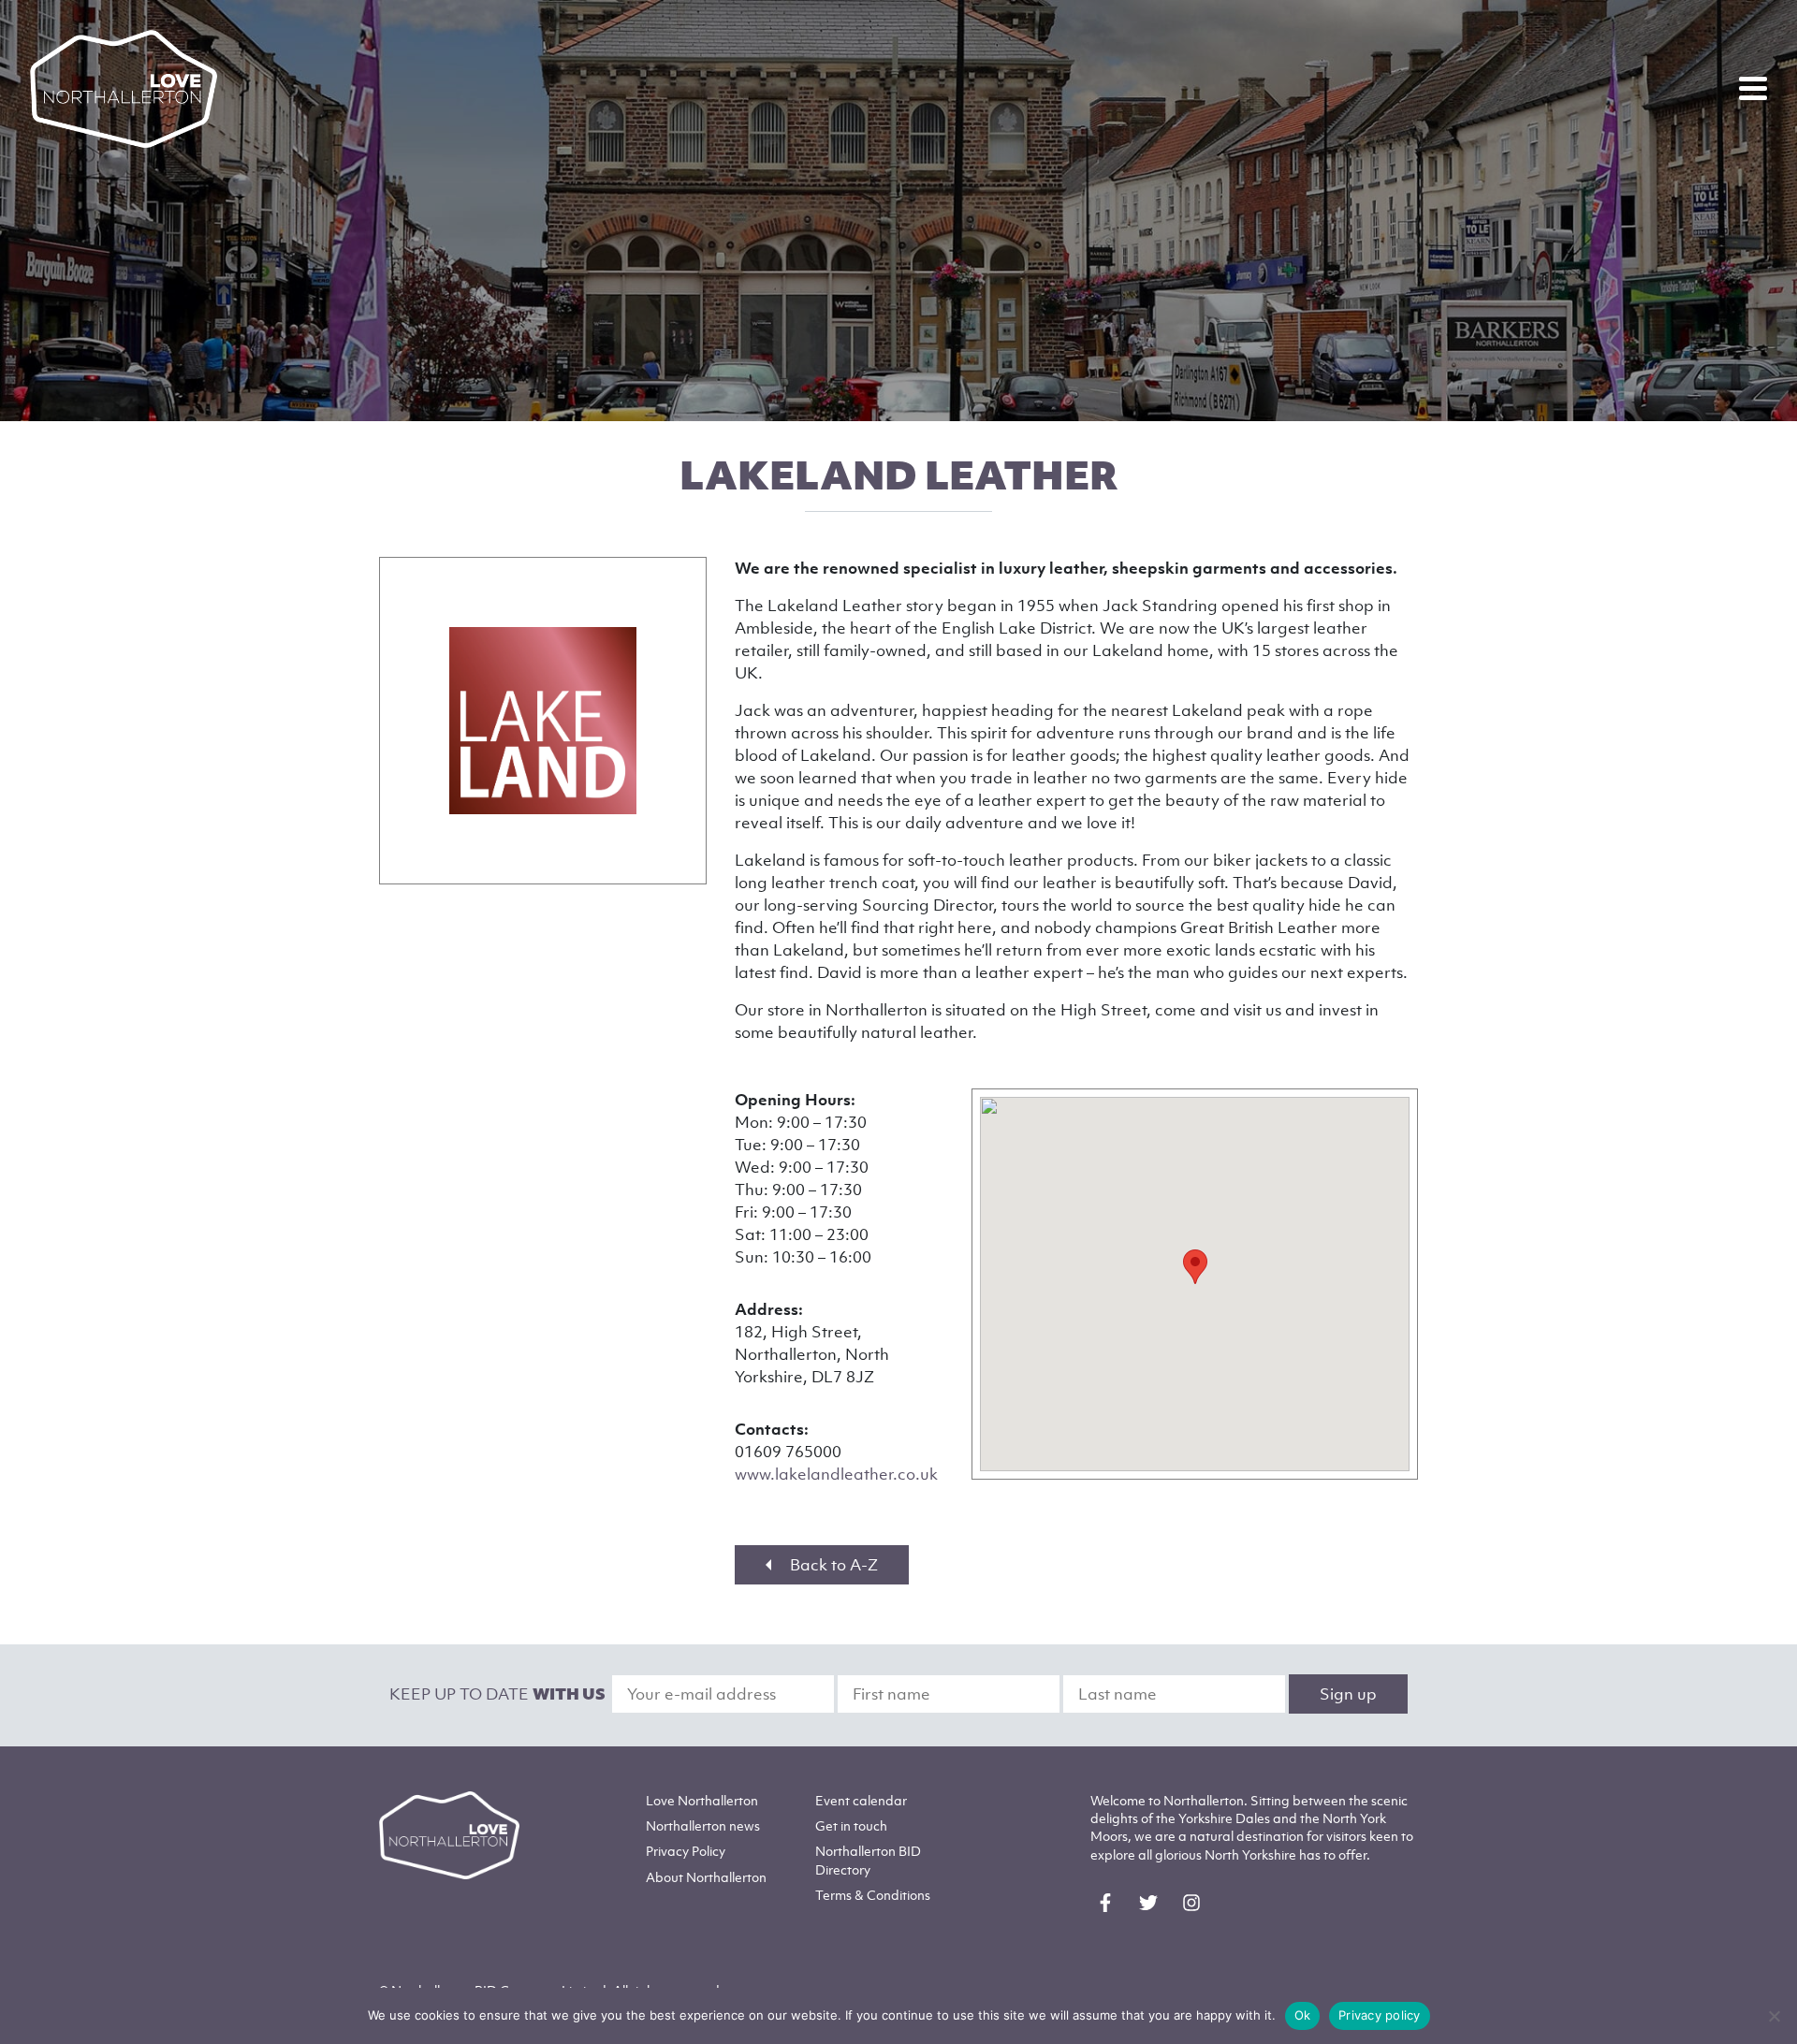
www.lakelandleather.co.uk (836, 1474)
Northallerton (703, 1825)
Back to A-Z (832, 1565)
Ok (1303, 2015)
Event (861, 1800)
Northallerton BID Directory (868, 1860)
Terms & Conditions (873, 1895)
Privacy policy (1380, 2015)
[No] (1774, 2016)
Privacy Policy (686, 1851)
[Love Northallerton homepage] (124, 89)
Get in (851, 1825)
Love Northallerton (702, 1800)
